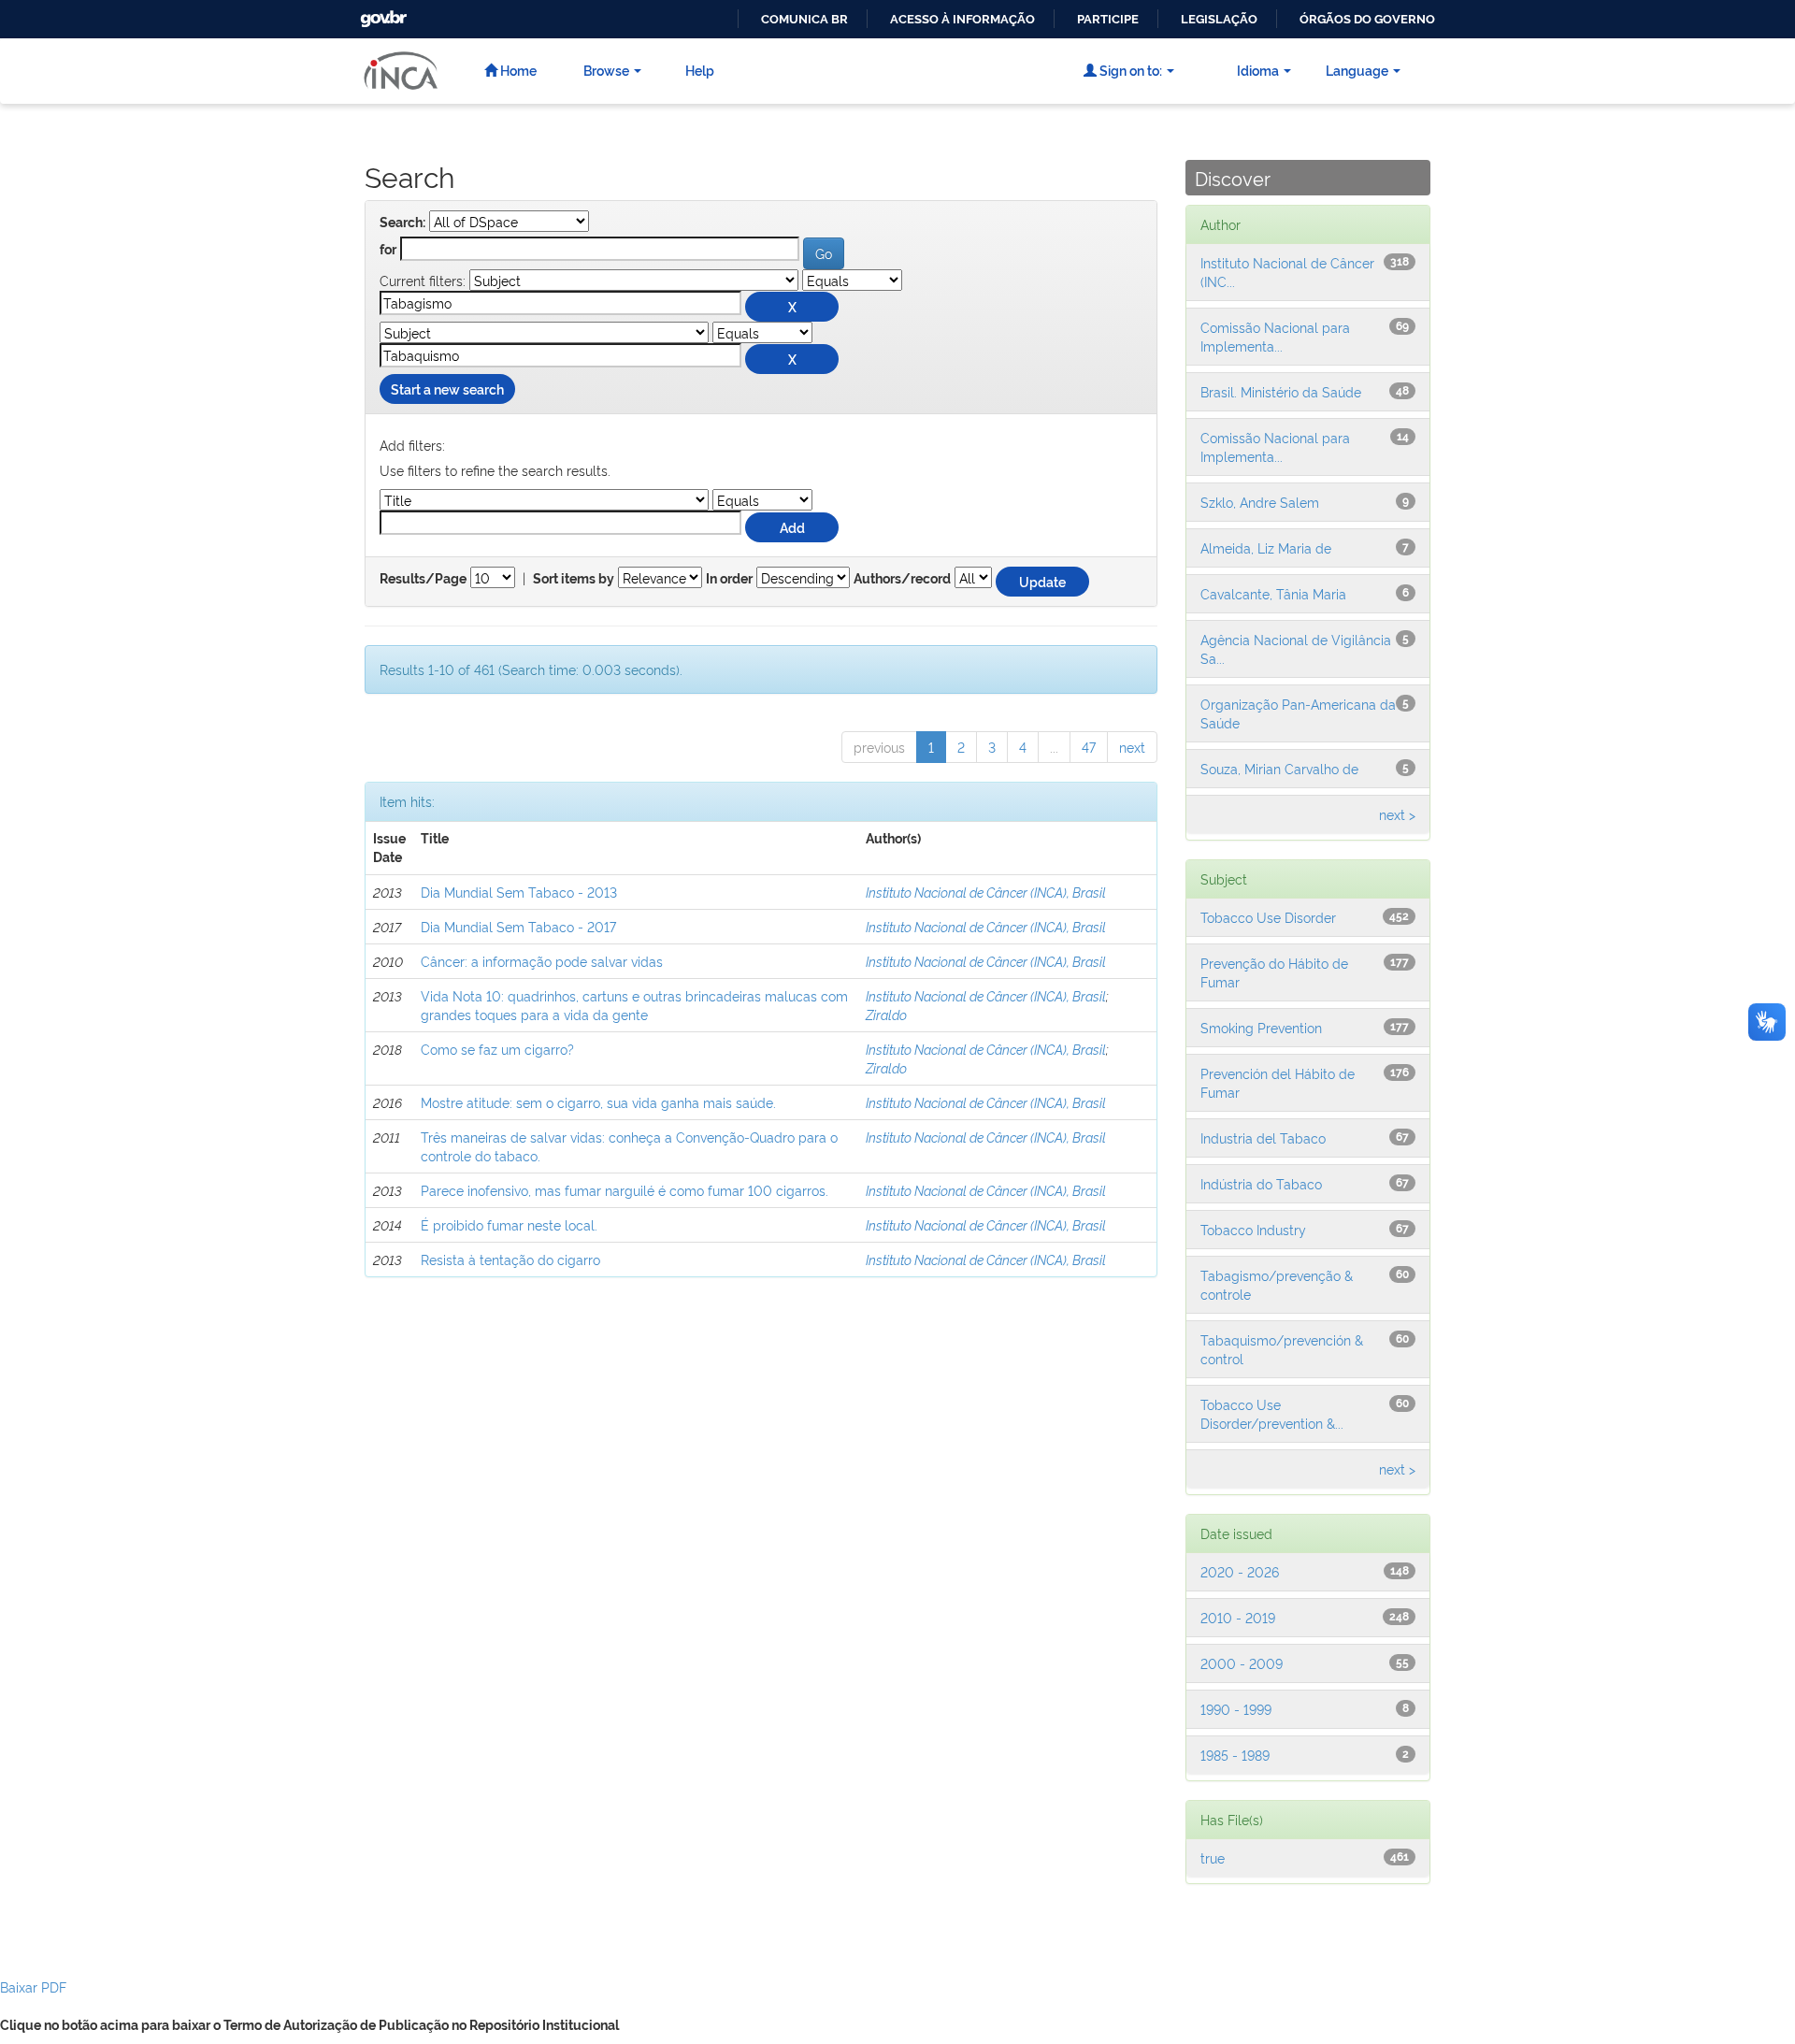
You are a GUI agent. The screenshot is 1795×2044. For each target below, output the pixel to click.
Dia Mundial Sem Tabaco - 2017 (518, 926)
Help (700, 70)
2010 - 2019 (1238, 1617)
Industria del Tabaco (1263, 1137)
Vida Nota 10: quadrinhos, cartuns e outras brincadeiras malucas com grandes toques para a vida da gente (634, 1005)
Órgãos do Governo (1367, 19)
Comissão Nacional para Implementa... (1275, 336)
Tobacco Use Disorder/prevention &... (1272, 1413)
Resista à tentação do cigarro (510, 1259)
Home (517, 70)
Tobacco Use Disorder (1268, 917)
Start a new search (447, 389)
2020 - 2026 (1240, 1571)
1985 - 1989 (1235, 1755)
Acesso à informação (962, 19)
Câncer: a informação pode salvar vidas (542, 961)
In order (729, 579)
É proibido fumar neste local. (509, 1224)
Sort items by (574, 579)
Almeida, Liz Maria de (1266, 547)
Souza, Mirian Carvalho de (1279, 768)
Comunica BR (804, 19)
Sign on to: (1129, 70)
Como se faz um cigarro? (497, 1049)
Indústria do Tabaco (1261, 1183)
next (1132, 747)
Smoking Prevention (1261, 1027)
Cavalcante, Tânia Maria (1273, 593)
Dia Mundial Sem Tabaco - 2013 (519, 892)
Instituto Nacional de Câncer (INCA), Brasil (986, 892)
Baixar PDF (33, 1986)
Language (1357, 70)
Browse (606, 70)
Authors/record (902, 579)
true (1213, 1857)
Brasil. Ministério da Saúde (1281, 391)
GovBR (381, 14)
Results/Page (423, 579)
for (388, 250)
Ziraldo (886, 1014)
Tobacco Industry (1253, 1229)
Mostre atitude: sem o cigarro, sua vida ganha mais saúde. (598, 1102)
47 (1089, 747)
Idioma (1258, 70)
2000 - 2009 (1242, 1663)
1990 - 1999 (1236, 1709)
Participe (1108, 19)
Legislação (1219, 19)
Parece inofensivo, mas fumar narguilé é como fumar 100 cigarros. (625, 1190)
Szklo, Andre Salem (1260, 502)
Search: (402, 223)
